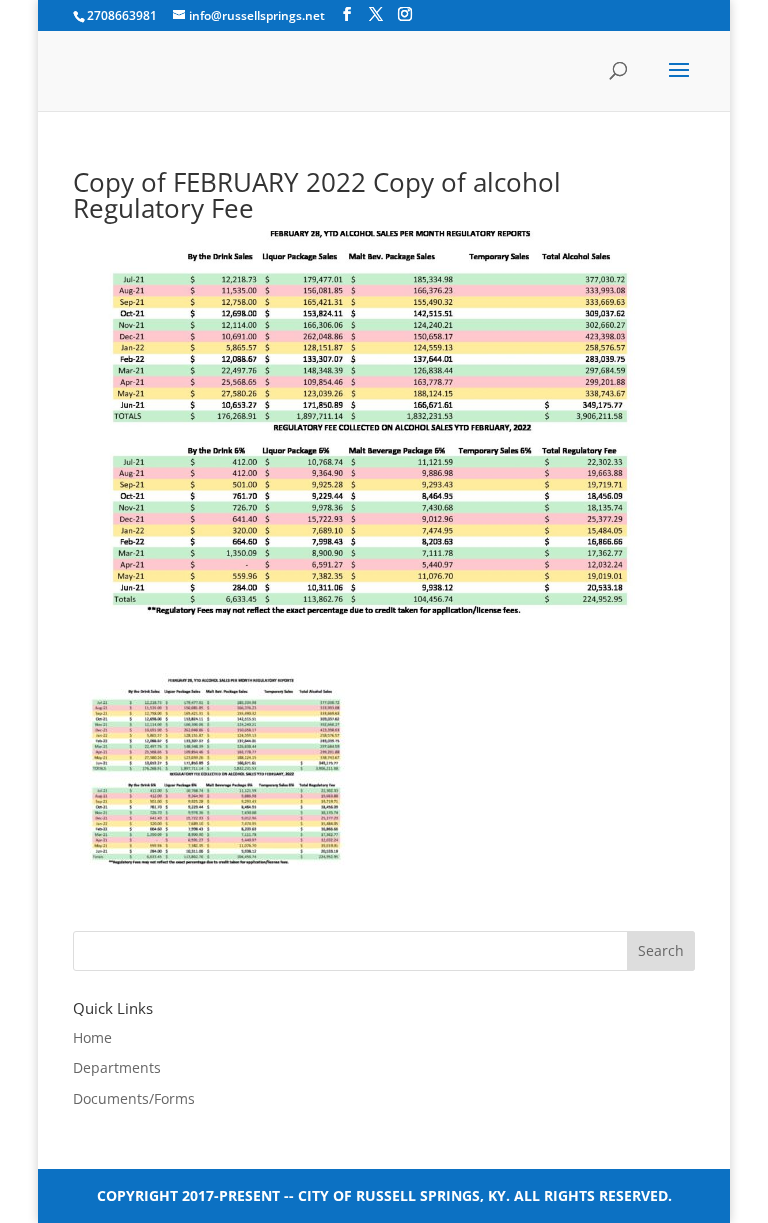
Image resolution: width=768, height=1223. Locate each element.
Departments (117, 1067)
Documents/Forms (134, 1098)
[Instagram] (405, 14)
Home (92, 1037)
